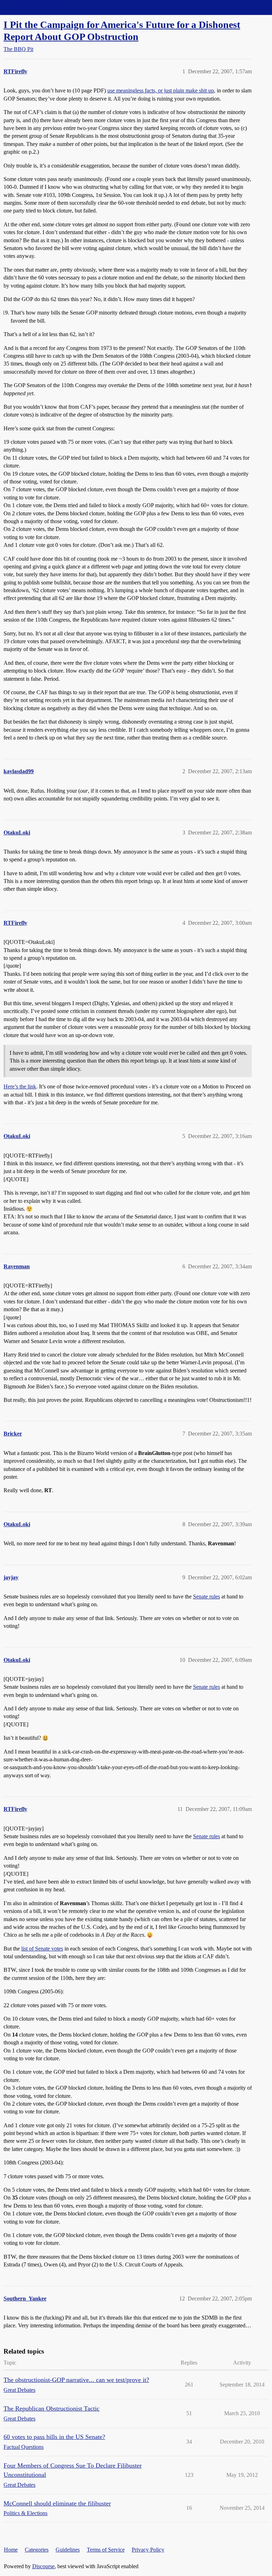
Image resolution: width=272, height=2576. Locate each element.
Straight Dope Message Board (37, 7)
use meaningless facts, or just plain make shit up (161, 90)
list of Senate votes (42, 1949)
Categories (37, 2550)
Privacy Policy (148, 2550)
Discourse (43, 2566)
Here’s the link (20, 1086)
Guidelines (68, 2550)
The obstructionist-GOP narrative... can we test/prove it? (76, 2380)
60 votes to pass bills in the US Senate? (54, 2437)
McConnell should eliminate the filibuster (57, 2503)
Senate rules (206, 1596)
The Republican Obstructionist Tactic (52, 2408)
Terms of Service (106, 2550)
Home (11, 2550)
